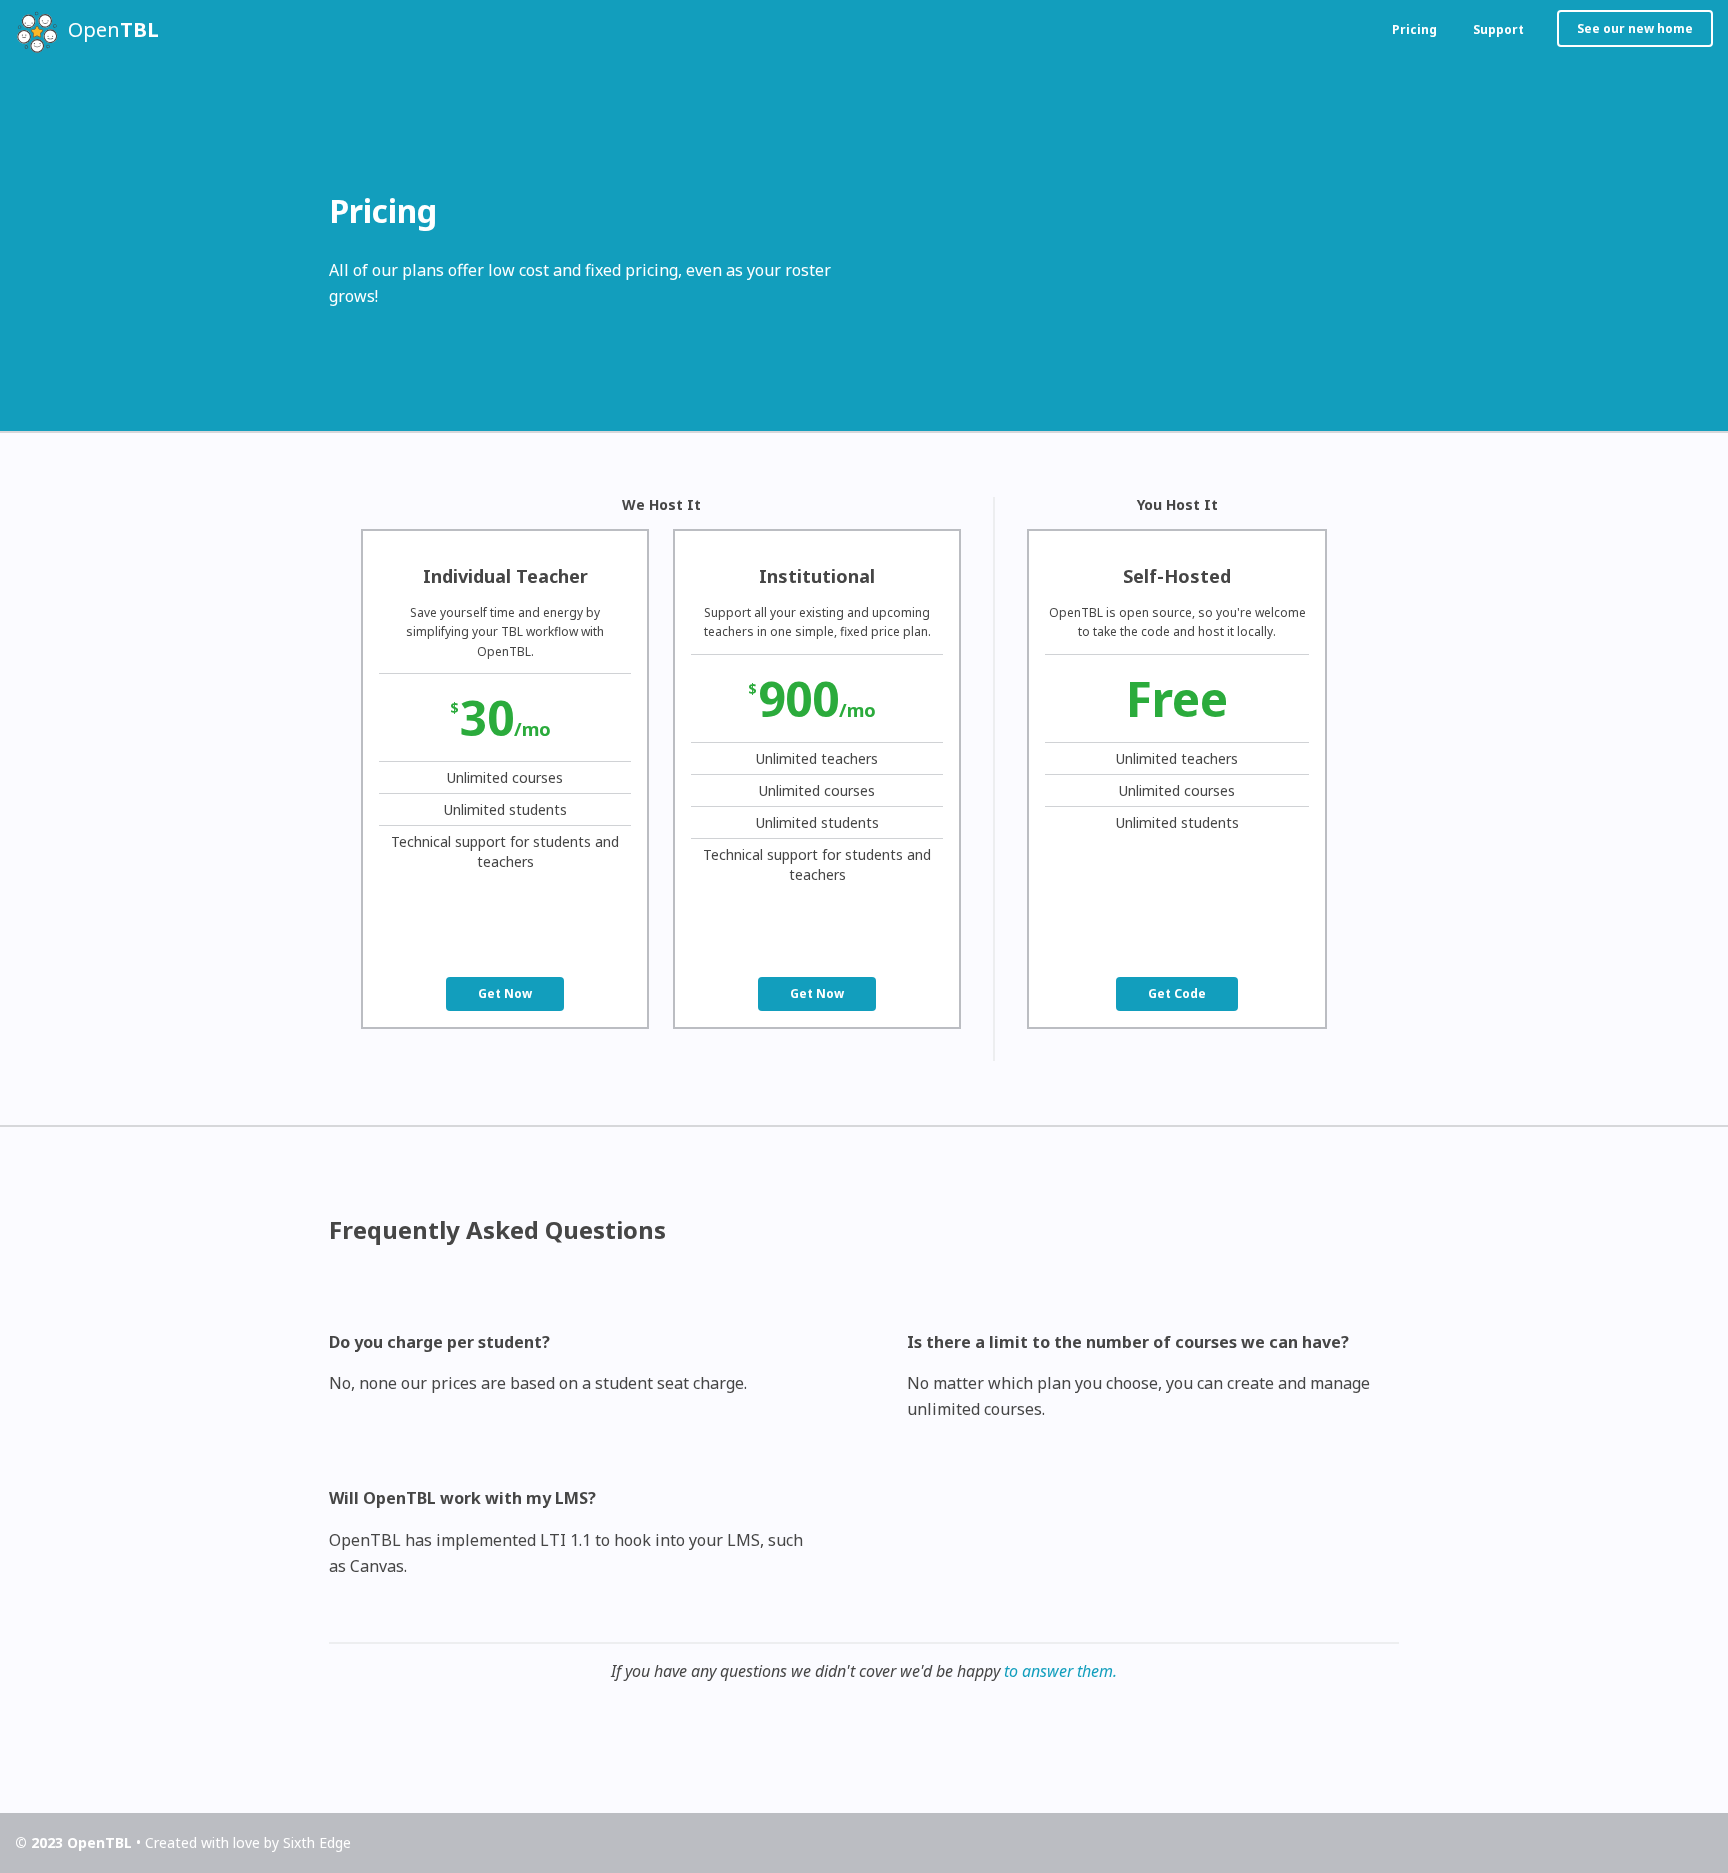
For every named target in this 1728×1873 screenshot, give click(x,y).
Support (1498, 29)
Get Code (1177, 993)
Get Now (505, 993)
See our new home (1635, 28)
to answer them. (1060, 1671)
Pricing (1414, 29)
